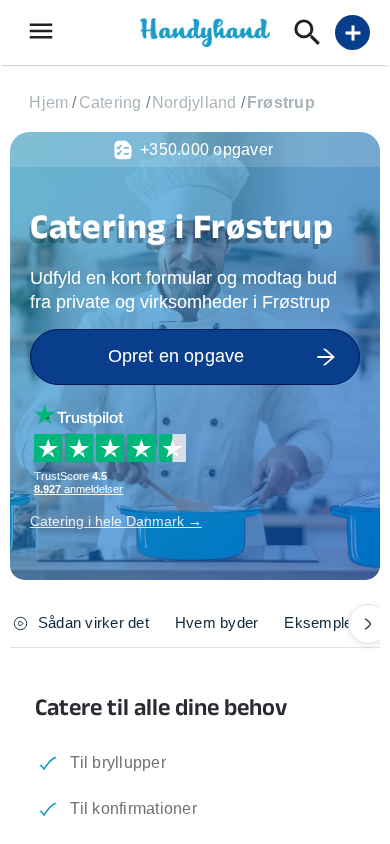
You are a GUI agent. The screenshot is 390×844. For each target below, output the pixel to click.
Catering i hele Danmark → (116, 521)
